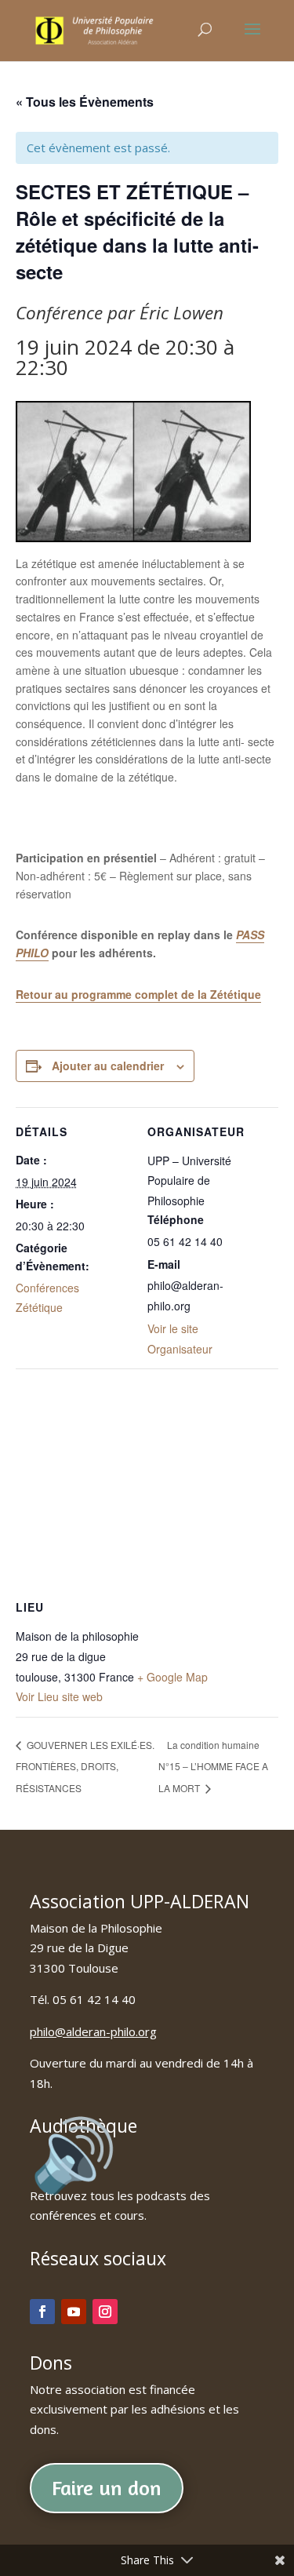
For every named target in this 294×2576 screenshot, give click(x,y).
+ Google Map (172, 1677)
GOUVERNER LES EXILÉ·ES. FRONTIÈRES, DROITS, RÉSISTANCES (85, 1766)
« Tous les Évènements (85, 102)
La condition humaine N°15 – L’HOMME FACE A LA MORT (213, 1766)
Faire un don (107, 2488)
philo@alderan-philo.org (93, 2031)
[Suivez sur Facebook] (42, 2312)
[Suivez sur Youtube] (74, 2312)
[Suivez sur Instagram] (105, 2312)
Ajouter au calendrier (108, 1066)
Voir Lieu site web (59, 1696)
